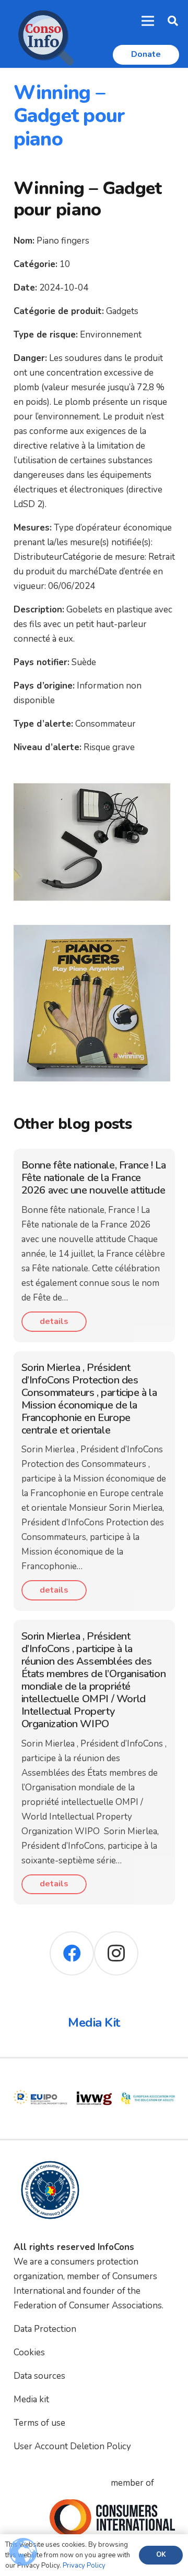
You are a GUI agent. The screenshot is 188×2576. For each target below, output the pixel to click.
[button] (173, 21)
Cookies (29, 2352)
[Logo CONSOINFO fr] (43, 34)
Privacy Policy (84, 2566)
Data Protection (45, 2329)
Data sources (39, 2376)
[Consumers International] (112, 2518)
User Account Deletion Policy (72, 2446)
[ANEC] (148, 2079)
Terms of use (39, 2423)
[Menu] (148, 21)
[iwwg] (40, 2079)
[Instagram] (116, 1953)
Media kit (31, 2399)
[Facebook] (72, 1953)
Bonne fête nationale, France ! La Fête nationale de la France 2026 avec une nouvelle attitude (94, 1178)
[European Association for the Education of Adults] (94, 2079)
